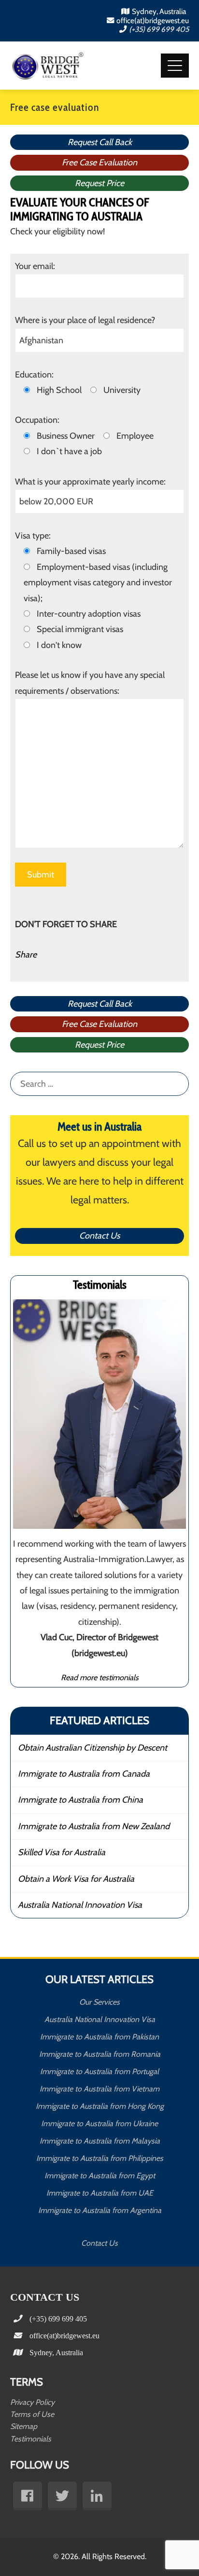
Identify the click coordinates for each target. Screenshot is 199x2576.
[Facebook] (28, 2496)
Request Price (99, 183)
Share (26, 955)
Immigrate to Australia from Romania (100, 2054)
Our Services (99, 2002)
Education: (34, 375)
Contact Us (99, 1236)
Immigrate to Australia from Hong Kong (100, 2106)
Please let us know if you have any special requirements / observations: (90, 683)
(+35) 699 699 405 (159, 29)
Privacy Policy (32, 2402)
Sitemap (24, 2426)
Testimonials (31, 2439)
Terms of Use (32, 2414)
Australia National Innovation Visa (80, 1905)
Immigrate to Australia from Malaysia (100, 2141)
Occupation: (37, 420)
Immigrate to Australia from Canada (84, 1774)
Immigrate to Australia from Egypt (100, 2176)
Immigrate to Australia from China (80, 1800)
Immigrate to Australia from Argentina (100, 2210)
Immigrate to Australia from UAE (100, 2193)
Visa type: (33, 536)
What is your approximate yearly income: (90, 482)
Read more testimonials (100, 1677)
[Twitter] (62, 2496)
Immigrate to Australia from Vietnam (99, 2089)
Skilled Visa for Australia (62, 1852)
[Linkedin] (97, 2496)
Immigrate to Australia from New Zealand (94, 1826)
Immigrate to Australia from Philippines (100, 2158)
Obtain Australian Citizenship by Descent (92, 1748)
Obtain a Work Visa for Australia (76, 1879)
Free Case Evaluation (99, 162)
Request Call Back (100, 142)
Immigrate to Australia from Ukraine (99, 2124)
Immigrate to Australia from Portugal (99, 2071)
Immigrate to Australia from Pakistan (99, 2037)
